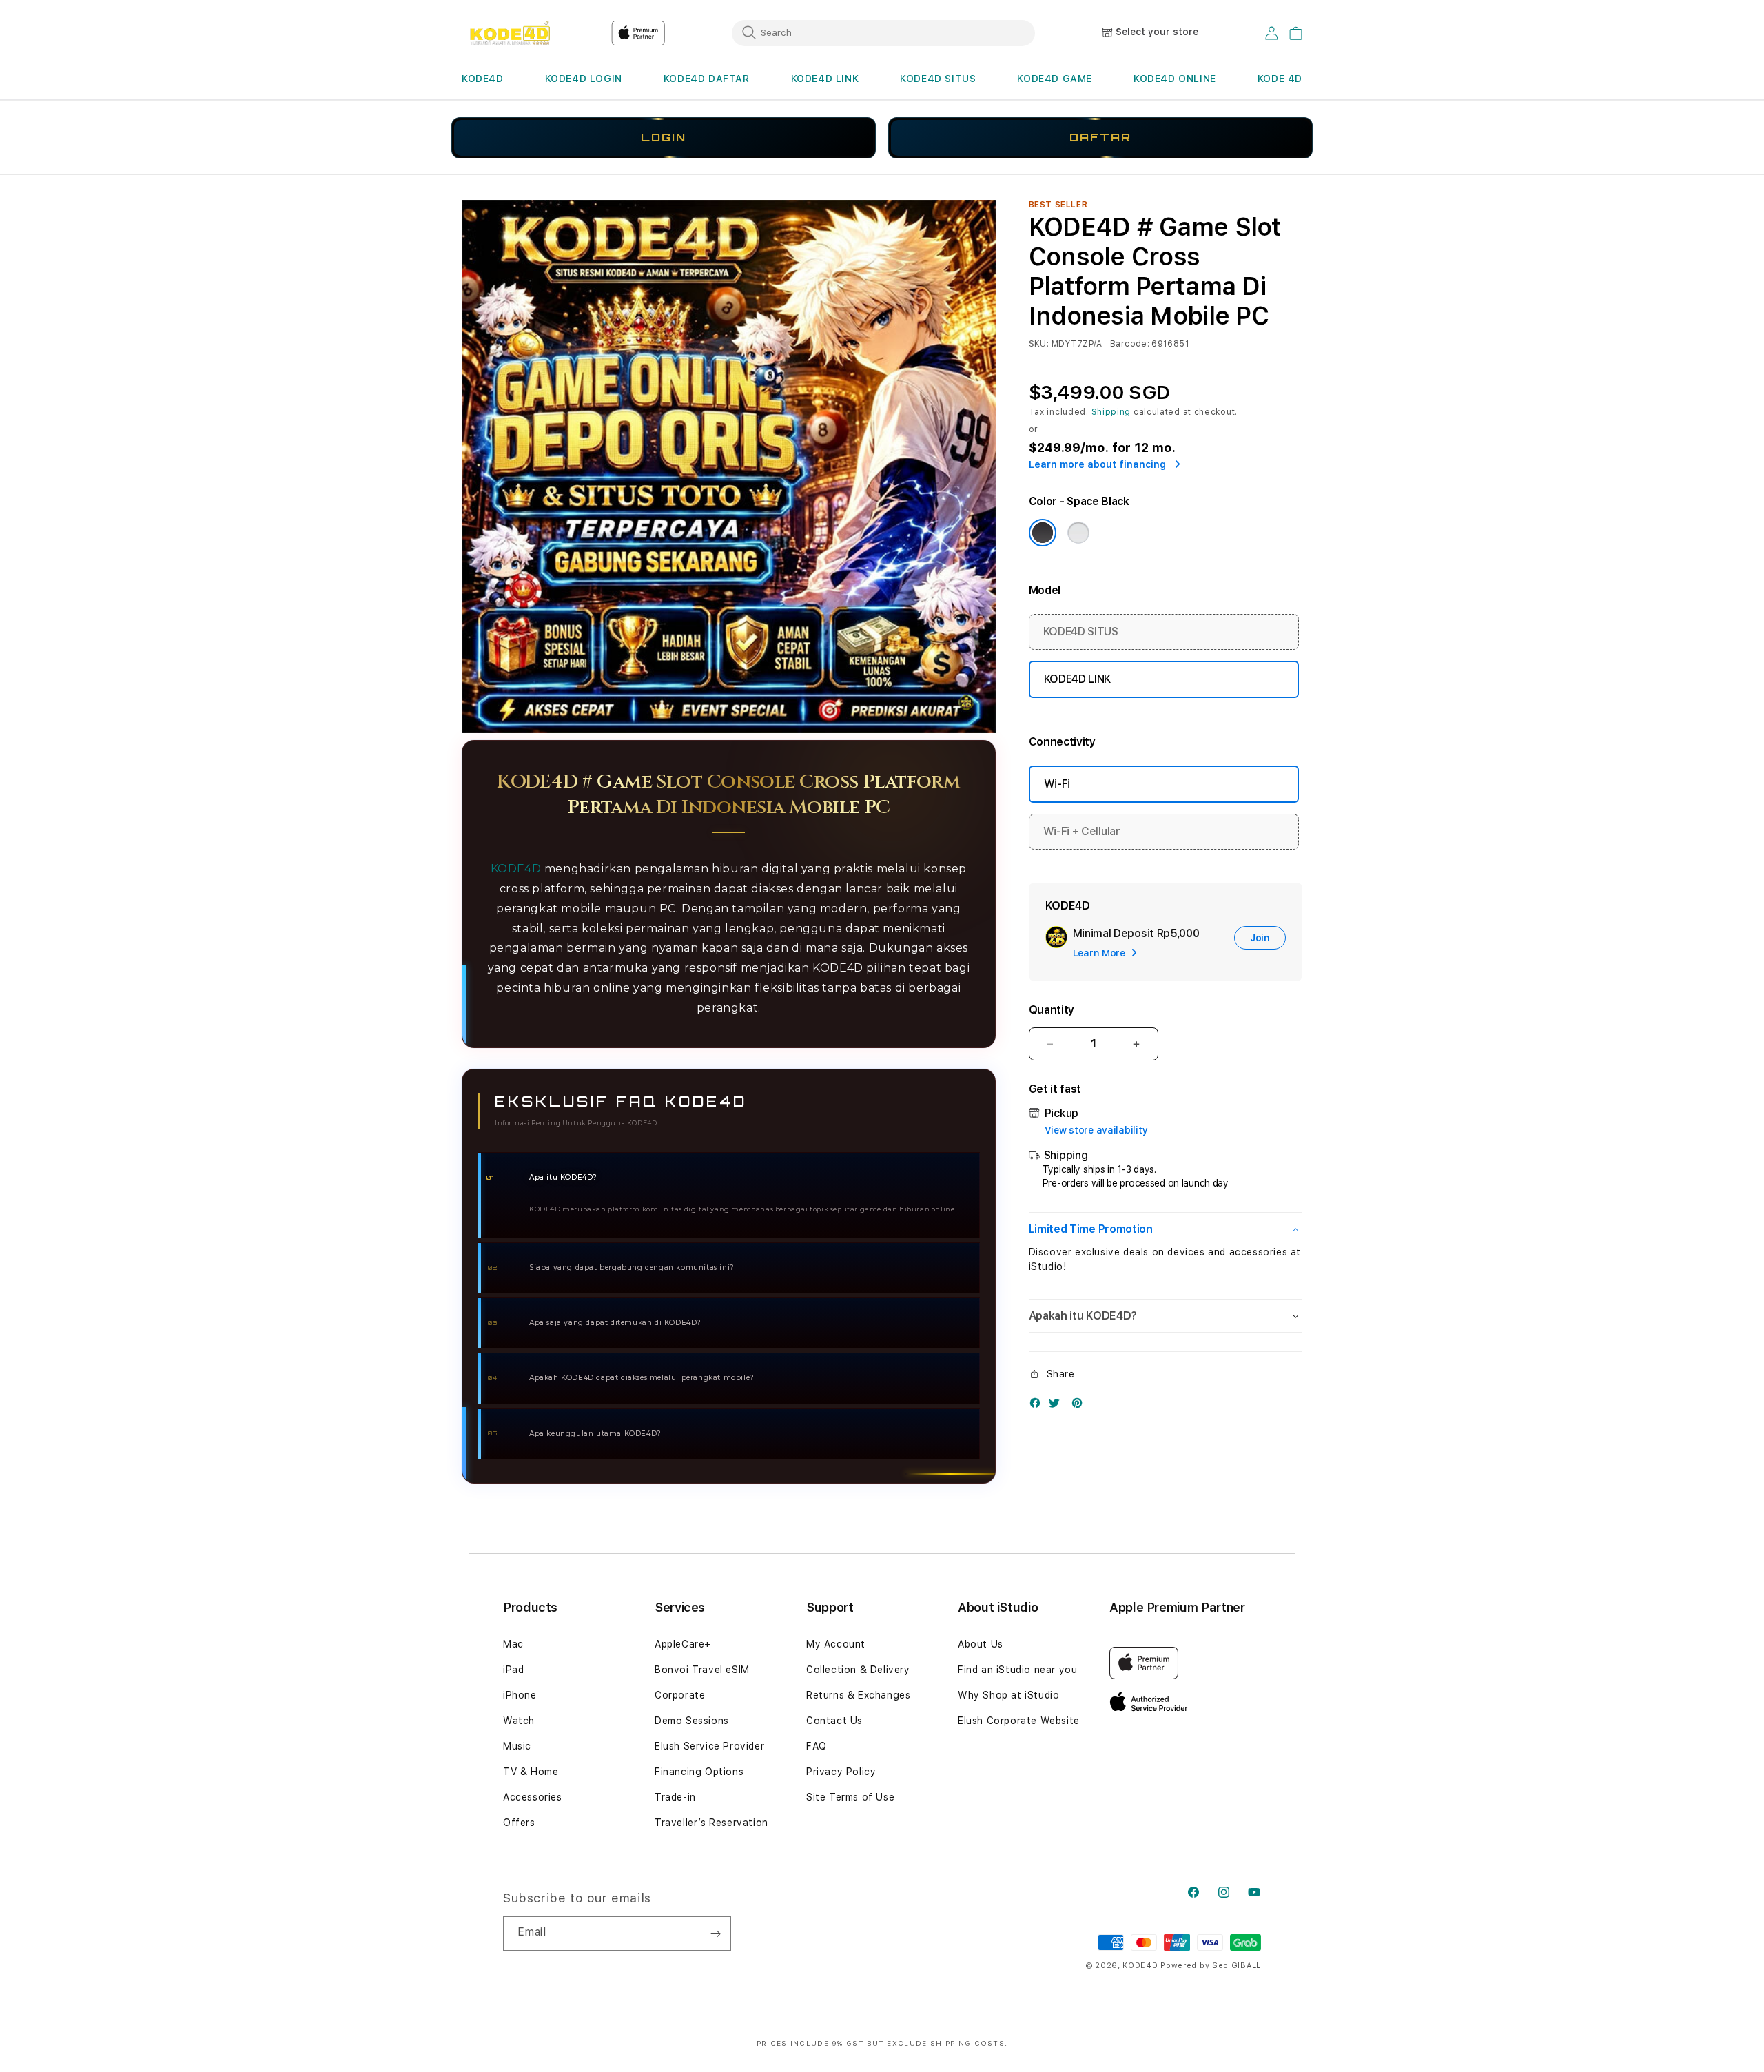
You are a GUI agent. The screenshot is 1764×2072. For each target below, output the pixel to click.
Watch (519, 1721)
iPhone (520, 1695)
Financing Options (699, 1772)
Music (517, 1746)
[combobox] (883, 32)
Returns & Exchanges (858, 1695)
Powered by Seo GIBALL (1211, 1966)
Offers (519, 1823)
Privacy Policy (841, 1772)
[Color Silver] (1078, 533)
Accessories (533, 1797)
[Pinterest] (1080, 1406)
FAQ (817, 1746)
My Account (836, 1644)
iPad (513, 1670)
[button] (483, 79)
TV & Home (531, 1772)
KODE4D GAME (1055, 79)
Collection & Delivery (858, 1670)
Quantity (1052, 1010)
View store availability (1096, 1130)
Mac (513, 1644)
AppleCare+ (683, 1644)
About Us (981, 1644)
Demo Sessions (692, 1721)
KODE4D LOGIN (584, 79)
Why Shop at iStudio (1008, 1695)
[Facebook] (1038, 1406)
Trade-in (675, 1797)
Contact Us (834, 1721)
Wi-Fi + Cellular (1082, 831)
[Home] (510, 33)
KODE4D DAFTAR (707, 79)
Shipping (1111, 412)
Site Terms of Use (850, 1797)
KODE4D (483, 79)
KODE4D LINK (825, 79)
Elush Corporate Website (1019, 1721)
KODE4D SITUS (938, 79)
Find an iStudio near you (1017, 1670)
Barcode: (1130, 344)
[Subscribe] (715, 1933)
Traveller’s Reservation (711, 1823)
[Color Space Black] (1043, 533)
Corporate (680, 1695)
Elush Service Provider (709, 1746)
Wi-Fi (1057, 784)
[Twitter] (1058, 1406)
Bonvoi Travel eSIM (702, 1670)
